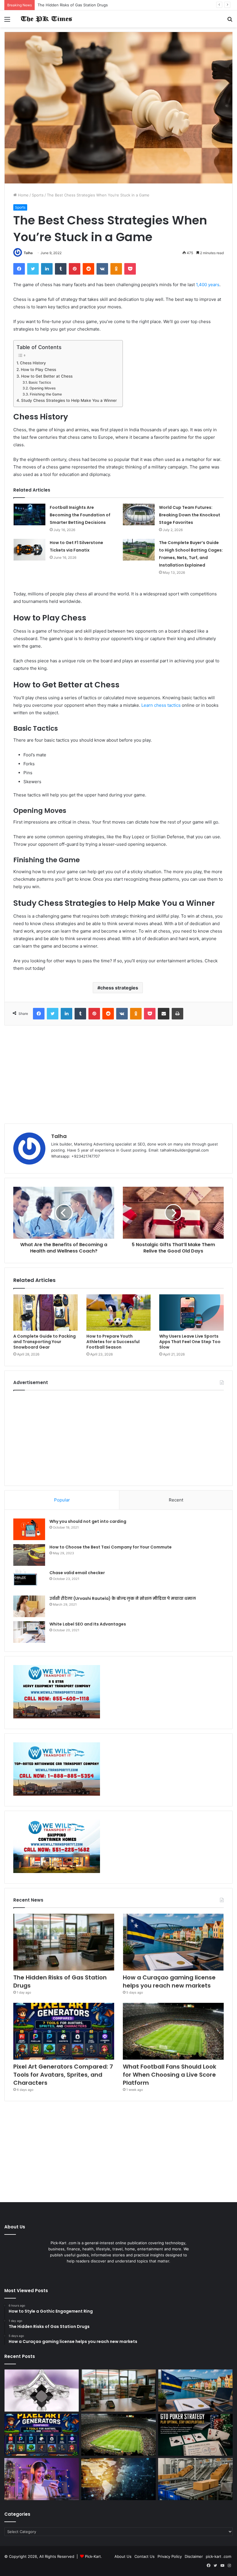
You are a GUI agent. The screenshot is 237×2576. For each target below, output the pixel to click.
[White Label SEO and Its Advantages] (29, 1632)
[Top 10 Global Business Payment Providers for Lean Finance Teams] (118, 2479)
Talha (28, 253)
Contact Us (145, 2556)
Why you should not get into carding (88, 1521)
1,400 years (208, 285)
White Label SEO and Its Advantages (88, 1624)
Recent (176, 1500)
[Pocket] (130, 269)
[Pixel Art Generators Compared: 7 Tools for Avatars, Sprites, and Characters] (64, 2031)
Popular (62, 1500)
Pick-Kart (93, 2556)
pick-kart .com (219, 2556)
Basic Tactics (40, 382)
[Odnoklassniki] (116, 269)
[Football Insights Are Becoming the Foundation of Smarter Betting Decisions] (29, 514)
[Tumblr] (61, 269)
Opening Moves (42, 388)
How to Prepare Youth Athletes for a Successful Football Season (113, 1342)
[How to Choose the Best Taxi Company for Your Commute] (29, 1555)
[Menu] (7, 21)
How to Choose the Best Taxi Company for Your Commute (111, 1547)
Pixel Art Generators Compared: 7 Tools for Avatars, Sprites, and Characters (63, 2075)
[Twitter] (33, 269)
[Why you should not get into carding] (29, 1529)
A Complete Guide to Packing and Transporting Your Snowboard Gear (45, 1342)
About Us (123, 2556)
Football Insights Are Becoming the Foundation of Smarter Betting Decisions (80, 515)
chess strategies (119, 988)
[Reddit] (88, 269)
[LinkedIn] (47, 269)
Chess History (33, 363)
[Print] (177, 1014)
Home (23, 195)
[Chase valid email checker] (29, 1581)
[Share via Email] (164, 1014)
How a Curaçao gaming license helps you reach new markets (93, 5)
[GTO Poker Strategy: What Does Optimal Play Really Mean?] (195, 2435)
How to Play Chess (38, 370)
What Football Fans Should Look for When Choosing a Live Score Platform (170, 2075)
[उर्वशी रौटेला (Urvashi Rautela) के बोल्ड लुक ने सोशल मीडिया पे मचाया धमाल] (29, 1606)
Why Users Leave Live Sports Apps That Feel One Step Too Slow (190, 1342)
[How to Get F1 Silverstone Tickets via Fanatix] (29, 550)
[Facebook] (19, 269)
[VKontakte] (102, 269)
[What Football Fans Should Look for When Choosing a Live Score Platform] (173, 2031)
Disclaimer (194, 2556)
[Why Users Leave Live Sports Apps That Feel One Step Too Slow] (191, 1313)
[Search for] (230, 21)
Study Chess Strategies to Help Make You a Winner (69, 400)
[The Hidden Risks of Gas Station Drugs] (64, 1942)
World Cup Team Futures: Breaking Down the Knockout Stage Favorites (190, 515)
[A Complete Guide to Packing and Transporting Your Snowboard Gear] (46, 1313)
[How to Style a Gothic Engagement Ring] (42, 2391)
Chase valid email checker (77, 1573)
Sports (38, 195)
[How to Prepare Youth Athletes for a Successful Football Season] (119, 1313)
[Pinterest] (75, 269)
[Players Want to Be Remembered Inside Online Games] (42, 2479)
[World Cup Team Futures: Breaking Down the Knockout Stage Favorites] (139, 514)
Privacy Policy (170, 2556)
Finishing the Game (46, 394)
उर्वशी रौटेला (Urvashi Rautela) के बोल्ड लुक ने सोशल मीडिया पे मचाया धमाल (123, 1598)
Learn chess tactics (161, 705)
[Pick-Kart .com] (46, 19)
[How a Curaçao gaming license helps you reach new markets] (173, 1942)
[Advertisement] (118, 1075)
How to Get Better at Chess (47, 376)
